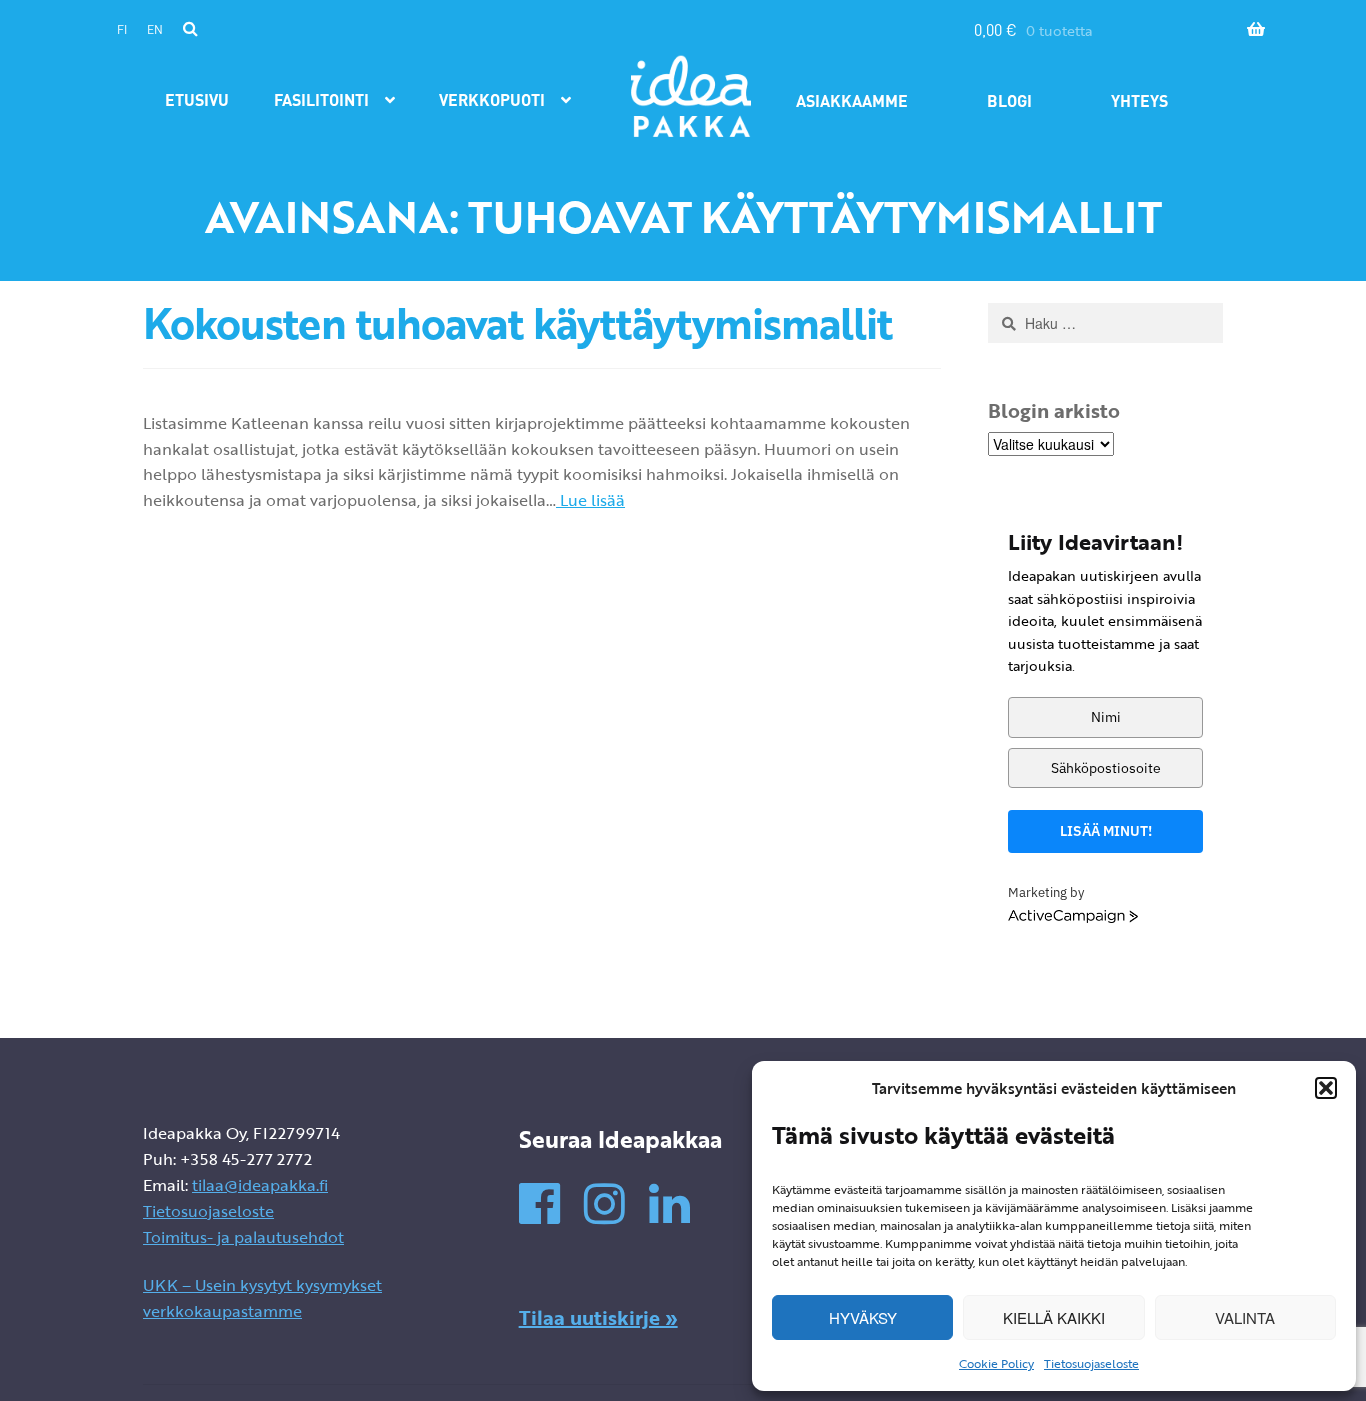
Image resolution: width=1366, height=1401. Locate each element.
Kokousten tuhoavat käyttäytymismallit (517, 323)
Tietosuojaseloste (1091, 1363)
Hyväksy (863, 1317)
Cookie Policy (996, 1363)
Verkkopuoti (492, 99)
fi (122, 29)
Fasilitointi (321, 99)
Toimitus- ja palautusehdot (243, 1237)
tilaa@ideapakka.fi (260, 1185)
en (155, 29)
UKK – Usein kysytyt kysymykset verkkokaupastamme (262, 1298)
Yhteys (1139, 100)
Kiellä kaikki (1054, 1317)
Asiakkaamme (852, 100)
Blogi (1009, 100)
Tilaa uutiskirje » (598, 1317)
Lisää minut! (1106, 831)
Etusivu (197, 99)
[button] (1326, 1088)
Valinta (1245, 1317)
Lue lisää (590, 500)
